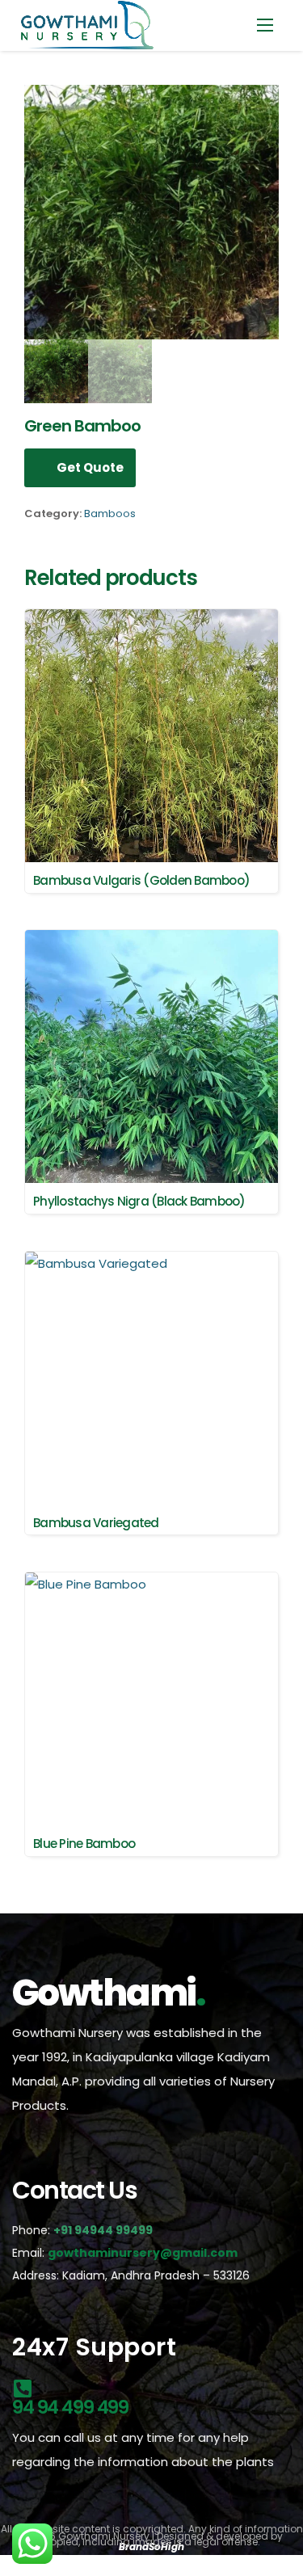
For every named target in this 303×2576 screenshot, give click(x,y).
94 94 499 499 (70, 2407)
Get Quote (90, 467)
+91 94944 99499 (104, 2230)
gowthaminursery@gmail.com (143, 2253)
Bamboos (110, 514)
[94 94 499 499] (22, 2386)
